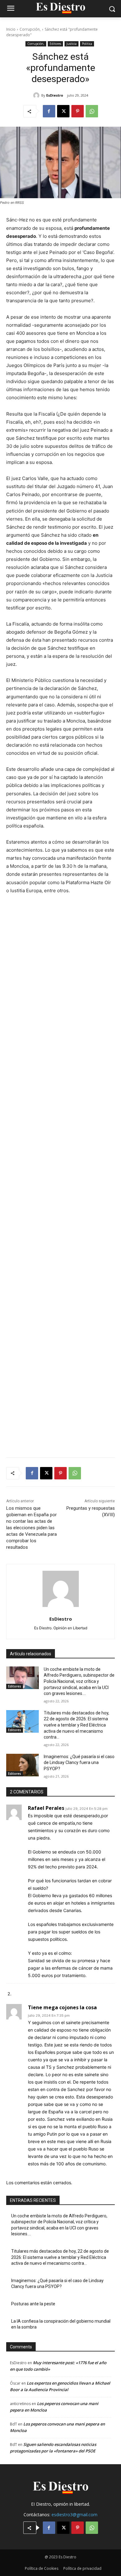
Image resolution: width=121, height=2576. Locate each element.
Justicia (72, 44)
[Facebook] (49, 111)
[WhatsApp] (92, 111)
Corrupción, (30, 29)
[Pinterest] (78, 111)
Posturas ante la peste (33, 2304)
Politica (87, 44)
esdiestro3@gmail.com (74, 2515)
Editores (55, 44)
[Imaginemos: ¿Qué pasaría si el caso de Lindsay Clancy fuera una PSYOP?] (22, 1765)
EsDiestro (55, 95)
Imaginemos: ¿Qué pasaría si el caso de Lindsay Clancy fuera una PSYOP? (79, 1763)
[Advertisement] (60, 1188)
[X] (63, 111)
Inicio (11, 29)
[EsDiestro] (37, 95)
